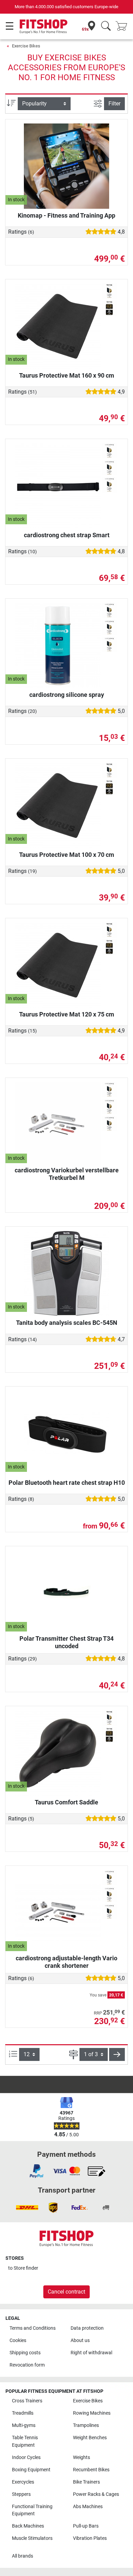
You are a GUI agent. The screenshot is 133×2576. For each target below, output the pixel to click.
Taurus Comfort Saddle (66, 1802)
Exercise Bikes (26, 46)
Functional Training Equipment (32, 2510)
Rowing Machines (92, 2413)
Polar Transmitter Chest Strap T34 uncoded (66, 1642)
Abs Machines (88, 2507)
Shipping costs (25, 2353)
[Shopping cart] (123, 26)
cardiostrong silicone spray (67, 695)
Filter (114, 104)
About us (80, 2340)
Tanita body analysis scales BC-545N (67, 1323)
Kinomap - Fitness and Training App (66, 215)
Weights (82, 2457)
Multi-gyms (24, 2425)
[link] (36, 2171)
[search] (106, 26)
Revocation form (27, 2365)
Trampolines (86, 2425)
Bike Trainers (86, 2482)
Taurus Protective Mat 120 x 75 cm (67, 1014)
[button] (117, 2054)
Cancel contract (66, 2292)
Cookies (18, 2340)
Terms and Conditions (33, 2328)
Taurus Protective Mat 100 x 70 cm (67, 855)
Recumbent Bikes (91, 2470)
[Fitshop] (43, 26)
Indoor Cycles (26, 2457)
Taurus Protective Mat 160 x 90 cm (67, 375)
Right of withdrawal (91, 2353)
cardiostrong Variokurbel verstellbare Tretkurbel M (67, 1174)
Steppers (21, 2494)
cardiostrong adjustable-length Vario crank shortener (66, 1962)
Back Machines (28, 2526)
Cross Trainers (27, 2401)
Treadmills (23, 2413)
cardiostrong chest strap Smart (67, 535)
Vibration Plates (90, 2538)
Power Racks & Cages (96, 2494)
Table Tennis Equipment (25, 2441)
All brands (23, 2556)
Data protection (87, 2328)
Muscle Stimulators (32, 2538)
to (23, 2268)
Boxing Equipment (31, 2470)
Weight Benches (90, 2438)
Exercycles (23, 2482)
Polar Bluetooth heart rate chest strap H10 (67, 1483)
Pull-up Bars (86, 2526)
